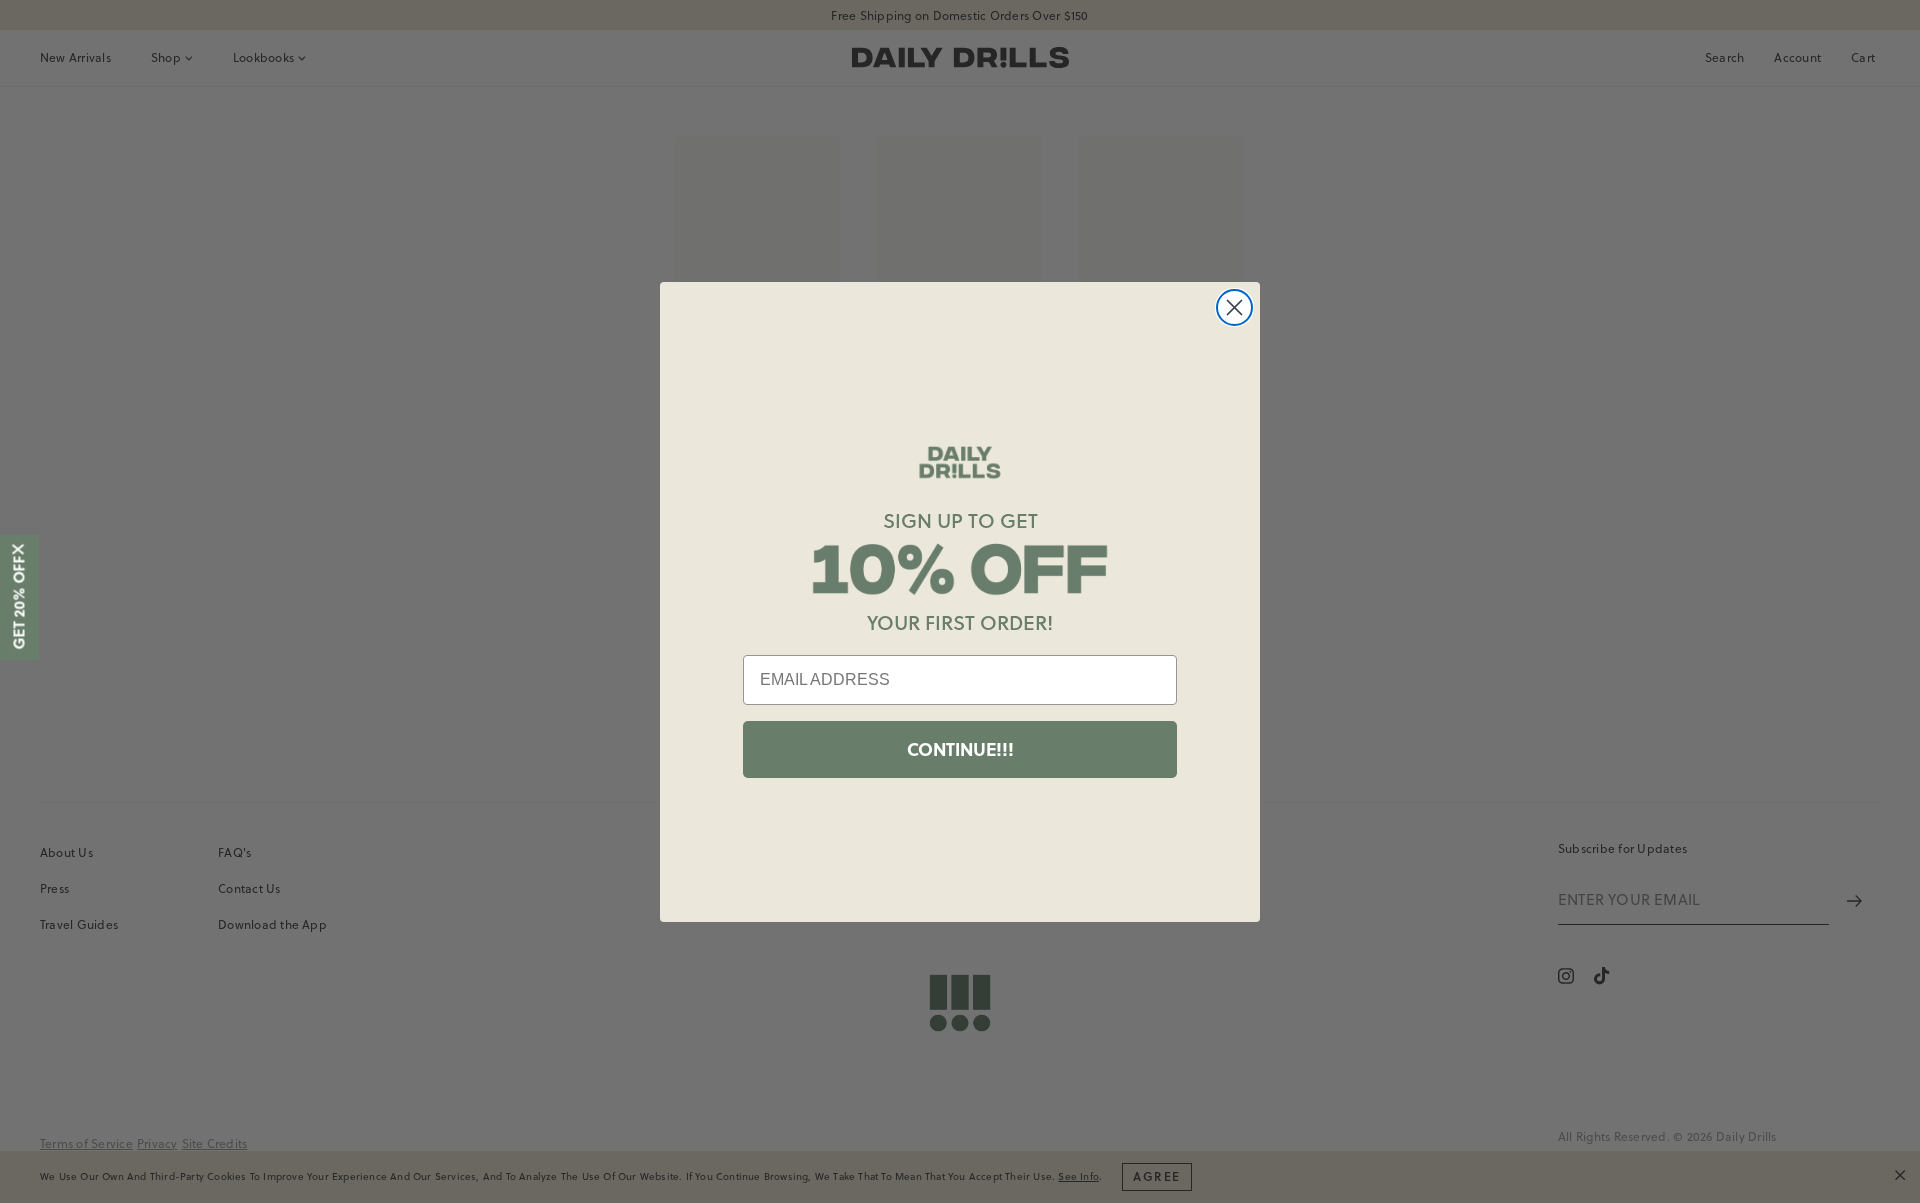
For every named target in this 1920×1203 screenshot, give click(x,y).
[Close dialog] (1234, 307)
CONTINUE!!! (960, 749)
